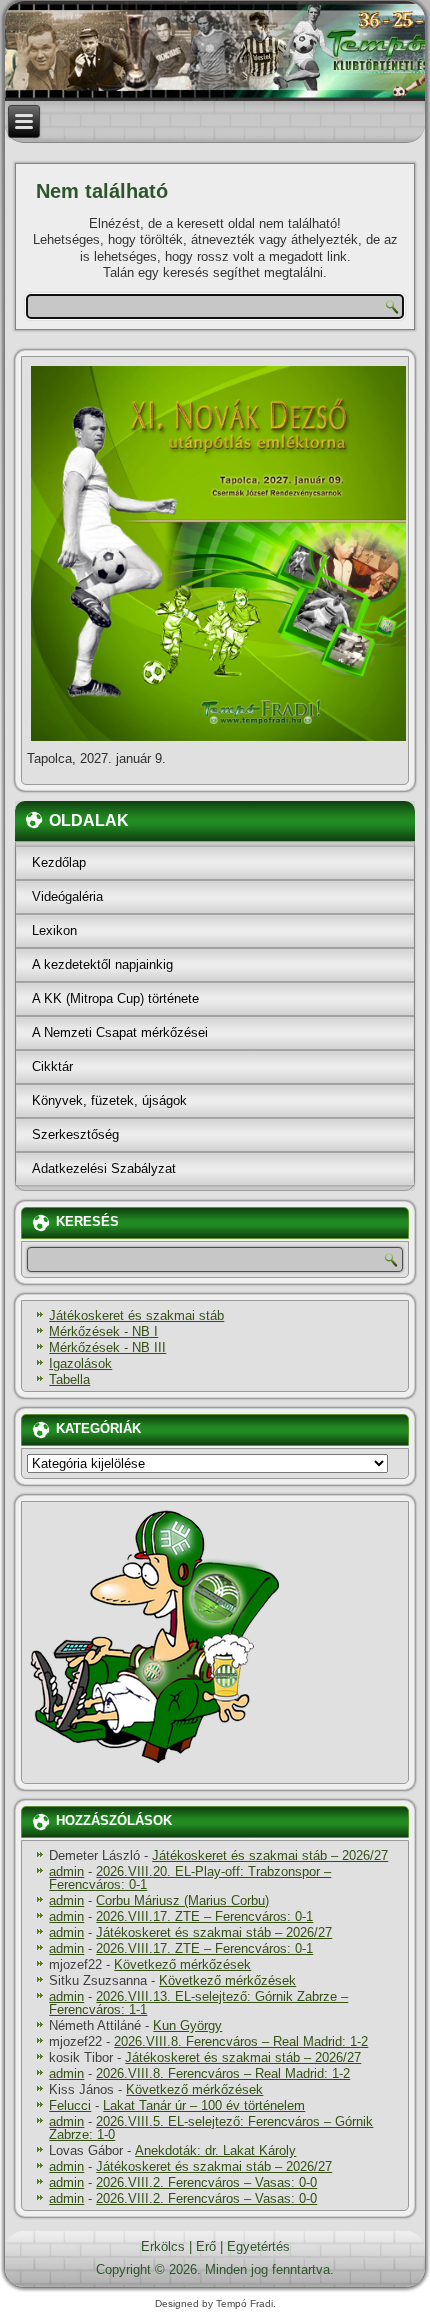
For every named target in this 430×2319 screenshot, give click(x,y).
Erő (206, 2246)
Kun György (187, 2025)
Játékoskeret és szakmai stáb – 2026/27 (270, 1855)
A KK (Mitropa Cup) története (115, 998)
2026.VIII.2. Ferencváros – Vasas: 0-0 (206, 2182)
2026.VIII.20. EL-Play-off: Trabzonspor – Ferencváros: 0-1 (190, 1878)
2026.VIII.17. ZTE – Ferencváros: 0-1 (204, 1916)
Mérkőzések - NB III (107, 1347)
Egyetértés (258, 2246)
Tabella (69, 1379)
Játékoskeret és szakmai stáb (136, 1315)
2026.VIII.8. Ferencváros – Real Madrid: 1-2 (241, 2041)
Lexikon (54, 930)
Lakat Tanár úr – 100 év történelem (204, 2105)
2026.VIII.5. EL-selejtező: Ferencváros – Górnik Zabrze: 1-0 (211, 2128)
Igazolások (80, 1363)
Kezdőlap (59, 862)
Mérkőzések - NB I (103, 1331)
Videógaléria (67, 896)
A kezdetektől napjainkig (102, 964)
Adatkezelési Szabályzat (104, 1168)
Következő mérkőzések (182, 1964)
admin (66, 1871)
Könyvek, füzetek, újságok (109, 1100)
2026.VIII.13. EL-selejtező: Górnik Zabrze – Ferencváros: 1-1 (198, 2003)
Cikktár (52, 1066)
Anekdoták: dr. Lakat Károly (215, 2150)
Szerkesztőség (75, 1134)
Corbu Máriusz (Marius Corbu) (182, 1900)
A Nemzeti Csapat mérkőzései (120, 1032)
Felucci (70, 2105)
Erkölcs (163, 2246)
